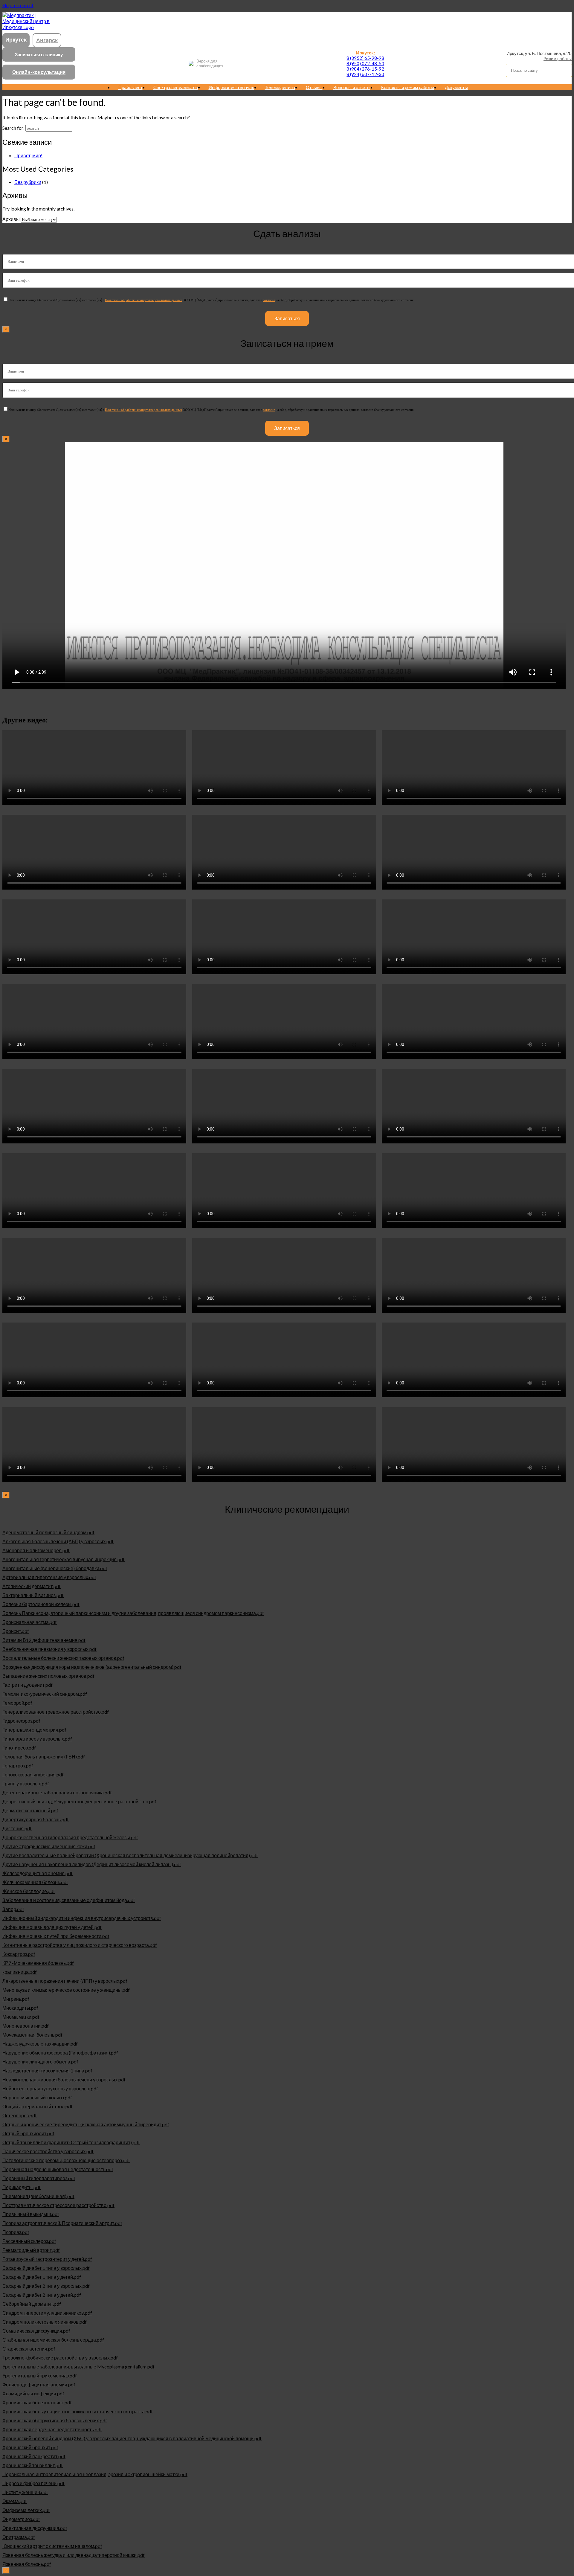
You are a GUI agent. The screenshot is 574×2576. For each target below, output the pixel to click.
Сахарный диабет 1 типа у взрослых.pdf (46, 2268)
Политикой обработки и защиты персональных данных (143, 300)
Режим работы (558, 58)
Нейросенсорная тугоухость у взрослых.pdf (50, 2088)
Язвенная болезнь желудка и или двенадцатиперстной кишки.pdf (74, 2555)
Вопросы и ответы (352, 87)
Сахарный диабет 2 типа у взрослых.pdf (46, 2286)
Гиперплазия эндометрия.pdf (34, 1730)
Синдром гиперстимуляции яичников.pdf (47, 2313)
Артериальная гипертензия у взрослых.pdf (49, 1577)
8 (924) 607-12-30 (365, 74)
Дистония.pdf (17, 1828)
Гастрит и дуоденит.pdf (28, 1685)
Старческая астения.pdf (29, 2349)
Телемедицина (280, 87)
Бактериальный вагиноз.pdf (33, 1595)
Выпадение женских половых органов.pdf (48, 1676)
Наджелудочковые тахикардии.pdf (40, 2044)
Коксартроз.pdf (19, 1954)
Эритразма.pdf (19, 2537)
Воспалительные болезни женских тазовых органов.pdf (63, 1658)
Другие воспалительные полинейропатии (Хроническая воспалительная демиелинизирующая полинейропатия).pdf (130, 1855)
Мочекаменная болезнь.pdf (32, 2035)
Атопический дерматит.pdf (32, 1586)
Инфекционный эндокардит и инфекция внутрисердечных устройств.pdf (82, 1918)
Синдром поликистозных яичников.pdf (45, 2322)
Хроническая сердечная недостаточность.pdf (52, 2429)
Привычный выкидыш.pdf (31, 2214)
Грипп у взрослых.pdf (26, 1783)
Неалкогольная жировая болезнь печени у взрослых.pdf (64, 2079)
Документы (456, 87)
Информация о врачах (231, 87)
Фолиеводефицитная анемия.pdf (39, 2384)
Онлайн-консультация (39, 72)
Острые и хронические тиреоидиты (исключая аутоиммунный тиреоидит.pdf (86, 2124)
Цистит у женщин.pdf (25, 2492)
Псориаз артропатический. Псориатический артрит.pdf (62, 2223)
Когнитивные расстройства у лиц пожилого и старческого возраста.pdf (80, 1945)
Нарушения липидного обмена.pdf (40, 2062)
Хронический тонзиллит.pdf (33, 2465)
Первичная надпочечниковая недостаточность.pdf (58, 2169)
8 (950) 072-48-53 (365, 63)
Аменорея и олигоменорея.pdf (36, 1550)
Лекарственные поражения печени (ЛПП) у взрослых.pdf (65, 1981)
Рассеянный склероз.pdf (29, 2241)
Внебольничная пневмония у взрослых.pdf (49, 1649)
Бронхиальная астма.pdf (30, 1622)
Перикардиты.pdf (22, 2187)
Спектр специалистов (176, 87)
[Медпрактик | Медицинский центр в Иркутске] (26, 27)
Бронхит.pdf (16, 1631)
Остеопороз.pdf (20, 2115)
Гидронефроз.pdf (21, 1721)
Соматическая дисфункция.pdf (36, 2331)
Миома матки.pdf (21, 2017)
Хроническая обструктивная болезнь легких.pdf (55, 2420)
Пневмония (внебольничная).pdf (38, 2196)
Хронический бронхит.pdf (30, 2447)
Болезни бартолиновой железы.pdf (41, 1604)
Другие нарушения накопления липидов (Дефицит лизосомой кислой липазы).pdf (92, 1864)
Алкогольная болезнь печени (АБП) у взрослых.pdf (58, 1541)
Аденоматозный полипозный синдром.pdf (48, 1532)
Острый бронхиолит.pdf (28, 2133)
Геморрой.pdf (17, 1703)
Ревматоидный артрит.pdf (31, 2250)
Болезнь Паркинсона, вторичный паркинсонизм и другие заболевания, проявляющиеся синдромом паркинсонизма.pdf (133, 1613)
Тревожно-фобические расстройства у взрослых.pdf (60, 2358)
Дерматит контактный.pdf (30, 1810)
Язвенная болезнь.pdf (27, 2564)
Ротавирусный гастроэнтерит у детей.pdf (47, 2259)
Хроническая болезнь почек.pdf (37, 2402)
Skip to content (18, 5)
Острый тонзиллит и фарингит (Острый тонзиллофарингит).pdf (71, 2142)
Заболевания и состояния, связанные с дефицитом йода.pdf (69, 1900)
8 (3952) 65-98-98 (365, 58)
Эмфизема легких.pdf (26, 2510)
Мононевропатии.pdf (26, 2026)
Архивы (11, 219)
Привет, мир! (28, 155)
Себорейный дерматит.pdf (32, 2304)
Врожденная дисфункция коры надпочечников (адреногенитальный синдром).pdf (92, 1667)
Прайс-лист (130, 87)
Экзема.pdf (15, 2501)
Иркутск (16, 39)
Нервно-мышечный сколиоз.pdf (37, 2097)
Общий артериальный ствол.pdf (38, 2106)
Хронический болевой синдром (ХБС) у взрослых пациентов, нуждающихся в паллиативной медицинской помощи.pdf (132, 2438)
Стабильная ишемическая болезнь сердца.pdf (53, 2340)
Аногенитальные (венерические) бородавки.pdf (55, 1568)
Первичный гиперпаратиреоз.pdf (39, 2178)
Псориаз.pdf (16, 2232)
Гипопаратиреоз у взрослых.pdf (37, 1739)
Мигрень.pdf (16, 1999)
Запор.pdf (13, 1909)
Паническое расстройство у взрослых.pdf (48, 2151)
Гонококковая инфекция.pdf (33, 1774)
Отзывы (314, 87)
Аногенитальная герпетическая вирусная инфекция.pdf (64, 1559)
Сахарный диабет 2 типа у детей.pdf (42, 2295)
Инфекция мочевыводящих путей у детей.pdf (52, 1927)
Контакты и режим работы (408, 87)
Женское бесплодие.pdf (29, 1891)
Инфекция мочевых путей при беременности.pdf (56, 1936)
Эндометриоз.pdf (21, 2519)
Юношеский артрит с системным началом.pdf (52, 2546)
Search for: (13, 128)
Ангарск (47, 40)
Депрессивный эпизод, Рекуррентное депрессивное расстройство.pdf (79, 1801)
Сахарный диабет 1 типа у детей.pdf (42, 2277)
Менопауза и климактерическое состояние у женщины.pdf (66, 1990)
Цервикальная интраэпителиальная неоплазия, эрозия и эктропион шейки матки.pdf (95, 2474)
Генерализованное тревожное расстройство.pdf (56, 1712)
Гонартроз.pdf (18, 1766)
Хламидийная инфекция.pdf (33, 2393)
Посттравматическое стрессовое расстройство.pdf (58, 2205)
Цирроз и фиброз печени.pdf (33, 2483)
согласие (269, 300)
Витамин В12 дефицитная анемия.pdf (44, 1640)
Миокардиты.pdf (20, 2008)
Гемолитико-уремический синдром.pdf (45, 1694)
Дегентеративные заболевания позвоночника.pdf (57, 1792)
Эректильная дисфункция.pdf (35, 2528)
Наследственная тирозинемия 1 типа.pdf (47, 2071)
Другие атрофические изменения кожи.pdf (49, 1846)
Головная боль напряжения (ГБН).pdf (44, 1757)
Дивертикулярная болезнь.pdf (36, 1819)
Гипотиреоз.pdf (19, 1748)
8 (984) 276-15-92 (365, 69)
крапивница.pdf (20, 1972)
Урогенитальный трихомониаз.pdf (40, 2376)
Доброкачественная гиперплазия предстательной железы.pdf (70, 1837)
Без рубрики (28, 182)
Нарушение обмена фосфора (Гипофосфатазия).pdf (60, 2053)
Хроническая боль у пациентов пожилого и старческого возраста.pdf (78, 2411)
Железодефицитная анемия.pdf (38, 1873)
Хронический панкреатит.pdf (34, 2456)
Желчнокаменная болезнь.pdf (35, 1882)
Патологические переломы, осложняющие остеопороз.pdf (66, 2160)
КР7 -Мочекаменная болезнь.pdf (38, 1963)
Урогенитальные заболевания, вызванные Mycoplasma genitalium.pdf (78, 2367)
